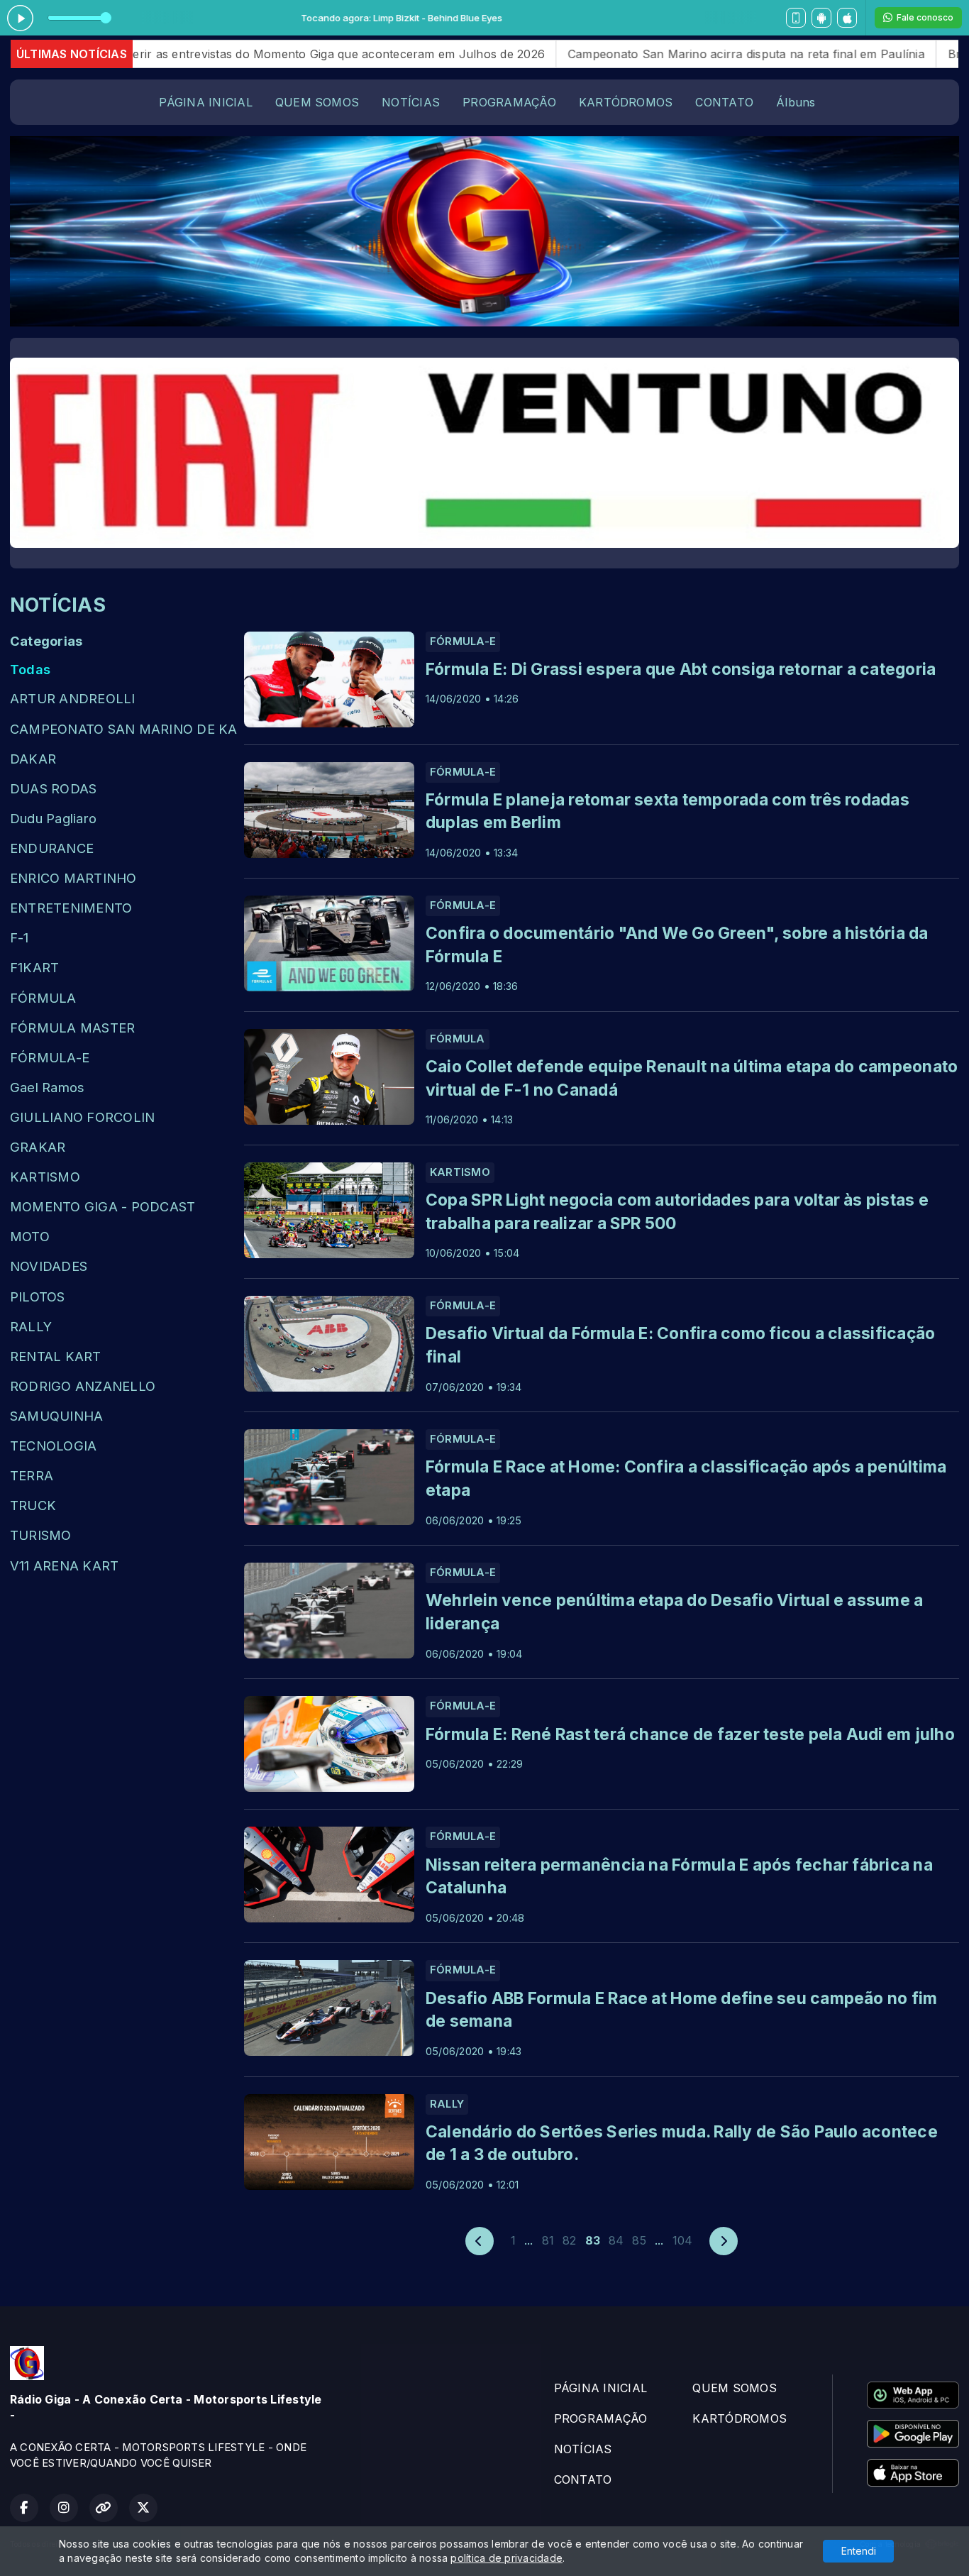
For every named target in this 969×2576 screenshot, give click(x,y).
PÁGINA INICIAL (205, 102)
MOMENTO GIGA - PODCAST (103, 1206)
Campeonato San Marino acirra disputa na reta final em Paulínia (653, 54)
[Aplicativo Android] (821, 18)
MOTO (30, 1236)
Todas (30, 669)
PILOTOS (38, 1297)
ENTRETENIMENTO (71, 908)
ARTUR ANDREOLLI (73, 698)
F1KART (34, 967)
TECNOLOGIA (53, 1446)
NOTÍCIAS (411, 102)
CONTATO (724, 102)
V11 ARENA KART (64, 1565)
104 (683, 2240)
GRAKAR (38, 1147)
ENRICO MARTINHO (73, 878)
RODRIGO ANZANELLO (83, 1386)
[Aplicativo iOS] (847, 18)
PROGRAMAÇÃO (509, 102)
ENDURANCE (52, 848)
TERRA (32, 1475)
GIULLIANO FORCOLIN (82, 1117)
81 (548, 2240)
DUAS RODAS (53, 788)
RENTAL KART (56, 1356)
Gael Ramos (47, 1087)
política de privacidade (506, 2558)
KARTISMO (45, 1177)
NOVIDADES (49, 1266)
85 (639, 2240)
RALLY (31, 1326)
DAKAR (33, 759)
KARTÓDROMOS (626, 102)
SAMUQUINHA (56, 1416)
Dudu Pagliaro (53, 818)
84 (616, 2240)
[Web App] (796, 18)
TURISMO (41, 1535)
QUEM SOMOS (317, 102)
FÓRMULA (43, 998)
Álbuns (796, 102)
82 (569, 2240)
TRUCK (33, 1505)
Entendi (859, 2551)
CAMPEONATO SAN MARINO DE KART (123, 729)
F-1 (20, 937)
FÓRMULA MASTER (72, 1028)
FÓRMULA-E (50, 1057)
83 (593, 2240)
